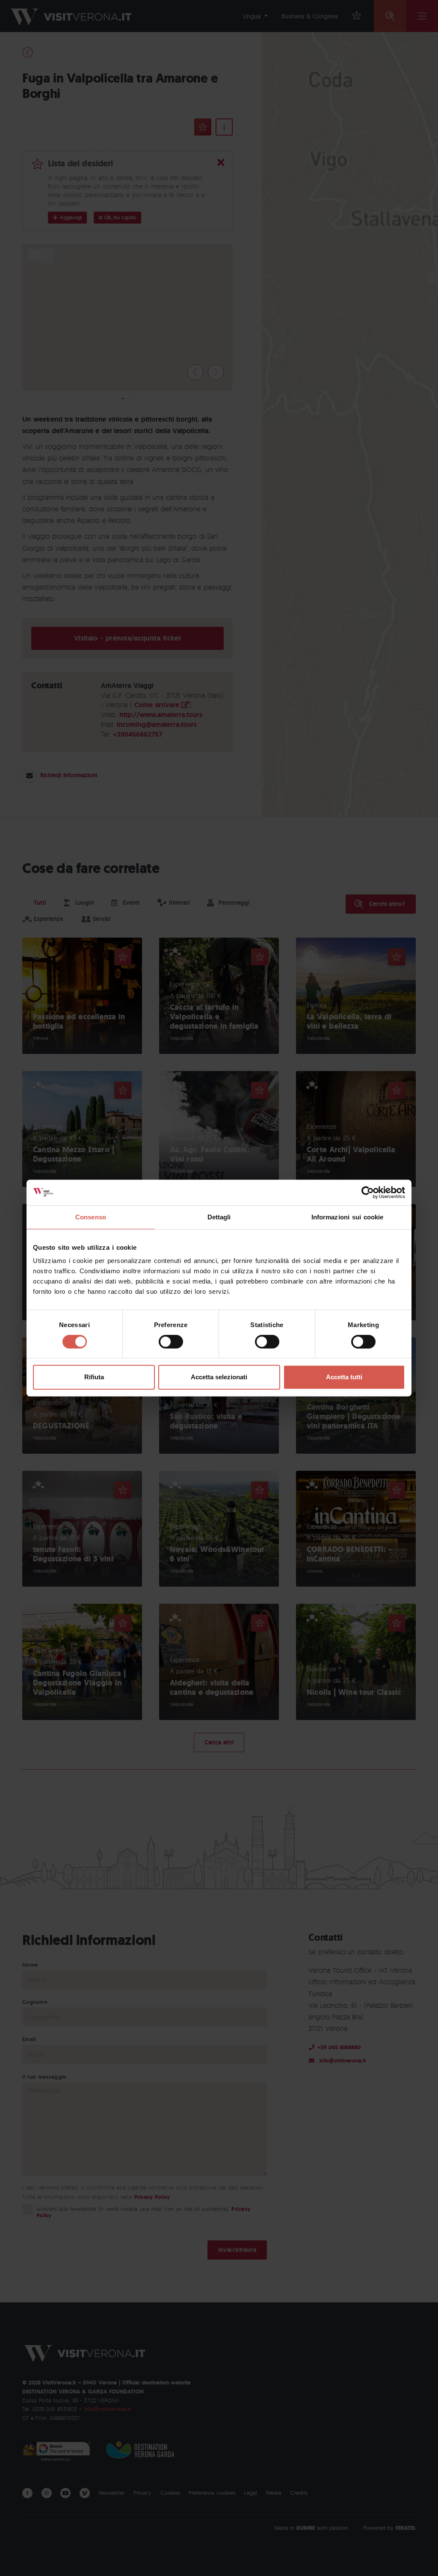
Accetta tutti (344, 1377)
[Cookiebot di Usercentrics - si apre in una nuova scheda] (368, 1192)
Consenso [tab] (91, 1217)
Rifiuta (94, 1377)
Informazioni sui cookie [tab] (348, 1217)
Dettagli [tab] (219, 1217)
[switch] (171, 1342)
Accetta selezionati (219, 1377)
